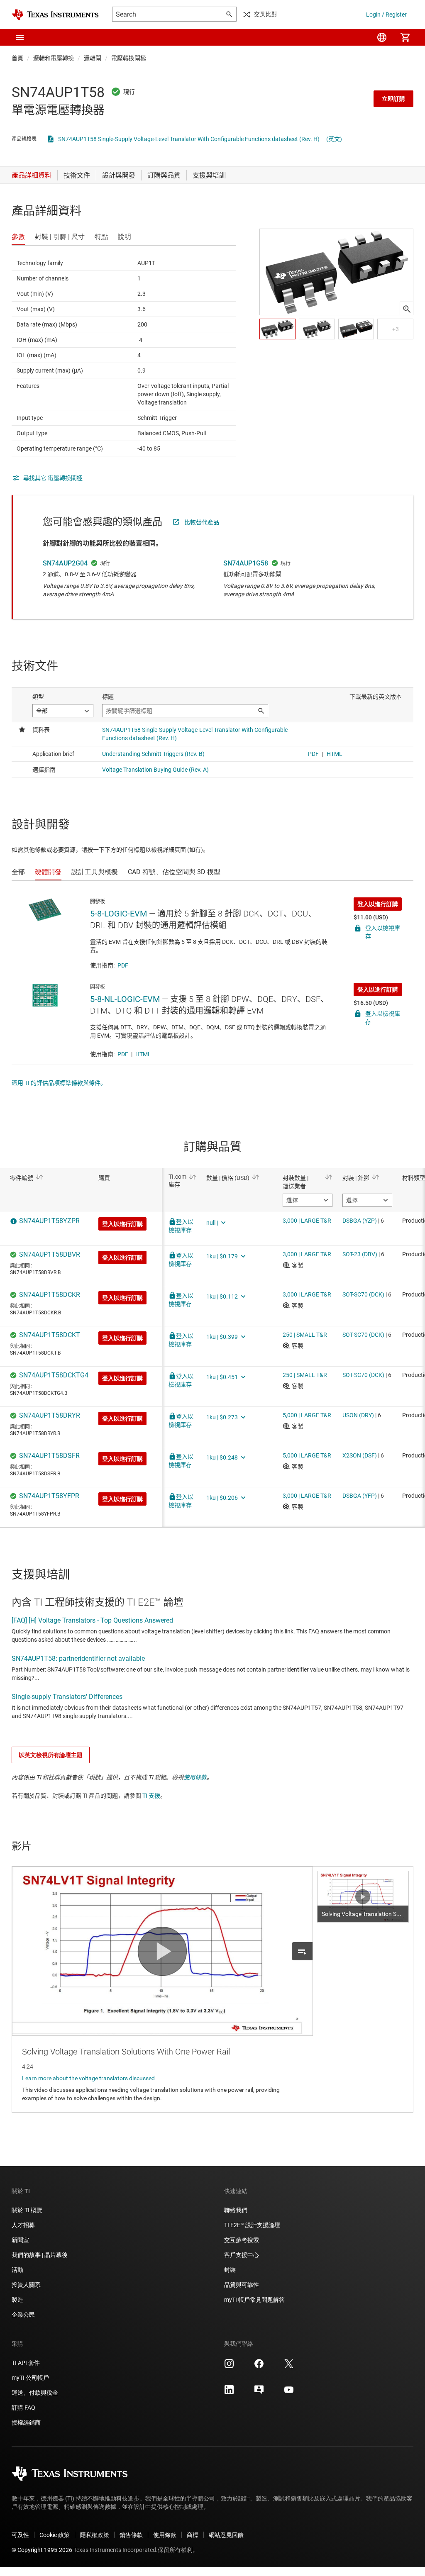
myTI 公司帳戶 (30, 2378)
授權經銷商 (26, 2422)
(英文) (334, 139)
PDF (123, 965)
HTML (143, 1054)
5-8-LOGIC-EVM (118, 914)
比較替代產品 (202, 522)
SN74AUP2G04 (65, 563)
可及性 (20, 2535)
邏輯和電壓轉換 (54, 58)
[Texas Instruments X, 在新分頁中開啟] (289, 2366)
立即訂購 (393, 99)
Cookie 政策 (55, 2535)
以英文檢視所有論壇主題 (51, 1755)
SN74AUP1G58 (246, 563)
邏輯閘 (93, 58)
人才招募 (23, 2225)
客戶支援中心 (242, 2255)
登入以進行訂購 (378, 904)
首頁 (17, 58)
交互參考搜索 (242, 2240)
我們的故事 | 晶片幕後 (40, 2255)
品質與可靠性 (242, 2285)
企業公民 (23, 2315)
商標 (193, 2535)
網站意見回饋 (226, 2535)
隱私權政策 (95, 2535)
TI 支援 (151, 1796)
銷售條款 (131, 2535)
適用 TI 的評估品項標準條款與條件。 (59, 1083)
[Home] (55, 15)
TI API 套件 (26, 2363)
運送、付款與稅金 (35, 2393)
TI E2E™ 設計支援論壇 (252, 2225)
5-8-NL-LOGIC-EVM (125, 999)
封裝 (230, 2270)
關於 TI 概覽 (27, 2210)
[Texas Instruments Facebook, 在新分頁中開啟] (259, 2366)
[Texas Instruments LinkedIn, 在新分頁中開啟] (229, 2393)
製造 (17, 2300)
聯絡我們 (236, 2210)
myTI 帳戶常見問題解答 (254, 2300)
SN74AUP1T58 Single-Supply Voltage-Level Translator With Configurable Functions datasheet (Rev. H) (189, 139)
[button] (20, 37)
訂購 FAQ (23, 2408)
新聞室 (20, 2240)
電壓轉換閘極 (129, 58)
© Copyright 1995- (42, 2550)
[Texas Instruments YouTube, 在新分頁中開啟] (289, 2393)
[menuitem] (382, 37)
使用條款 (195, 1777)
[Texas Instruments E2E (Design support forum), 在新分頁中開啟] (259, 2393)
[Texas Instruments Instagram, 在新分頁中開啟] (229, 2366)
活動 (17, 2270)
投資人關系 (26, 2285)
